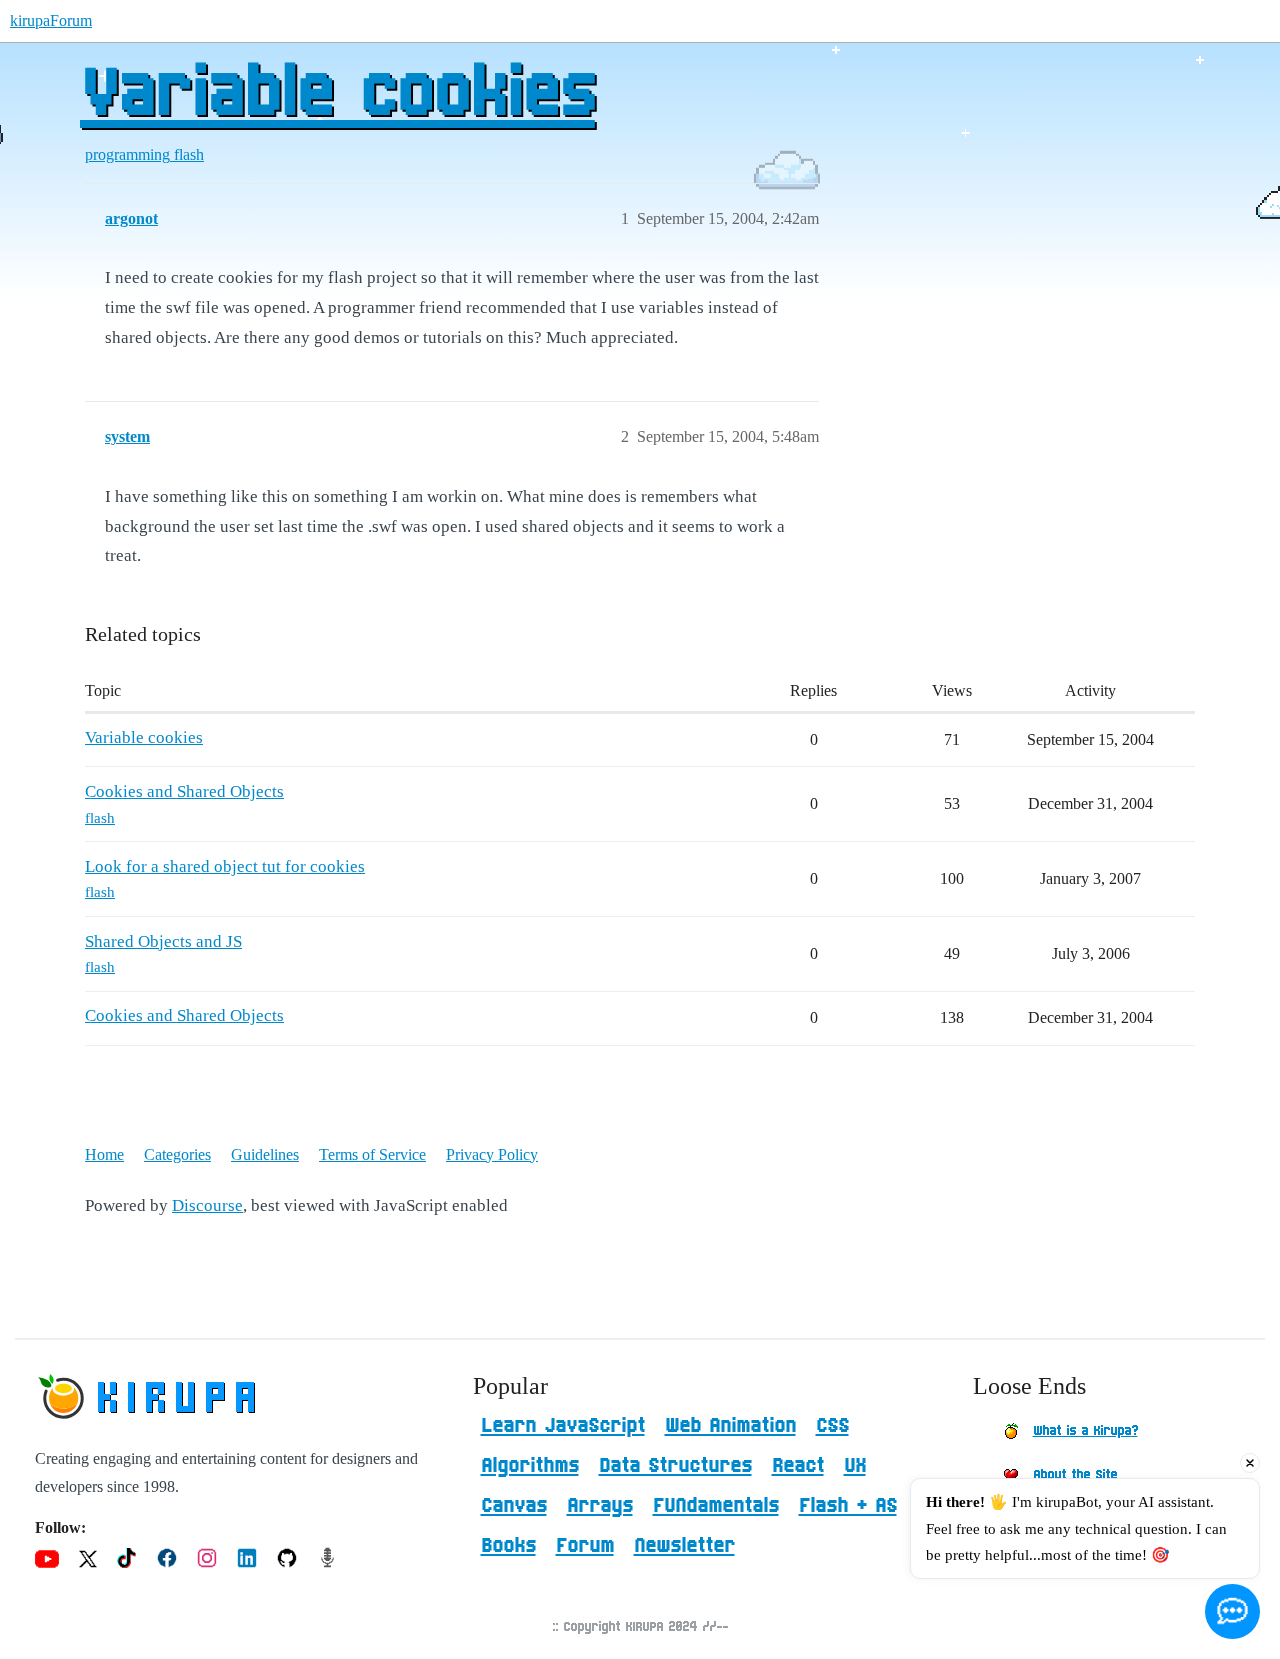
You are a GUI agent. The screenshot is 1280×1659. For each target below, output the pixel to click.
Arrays (600, 1506)
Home (104, 1154)
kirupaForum (51, 20)
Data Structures (675, 1466)
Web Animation (730, 1426)
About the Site (1075, 1475)
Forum (585, 1546)
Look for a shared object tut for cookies (225, 866)
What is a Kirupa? (1085, 1431)
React (798, 1466)
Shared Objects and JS (163, 941)
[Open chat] (1232, 1611)
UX (855, 1466)
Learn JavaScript (563, 1426)
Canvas (514, 1506)
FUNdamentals (716, 1506)
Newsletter (684, 1546)
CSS (832, 1426)
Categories (177, 1154)
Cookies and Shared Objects (184, 791)
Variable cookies (337, 95)
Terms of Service (372, 1154)
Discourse (207, 1205)
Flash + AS (848, 1506)
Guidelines (265, 1154)
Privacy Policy (492, 1154)
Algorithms (530, 1466)
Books (508, 1546)
